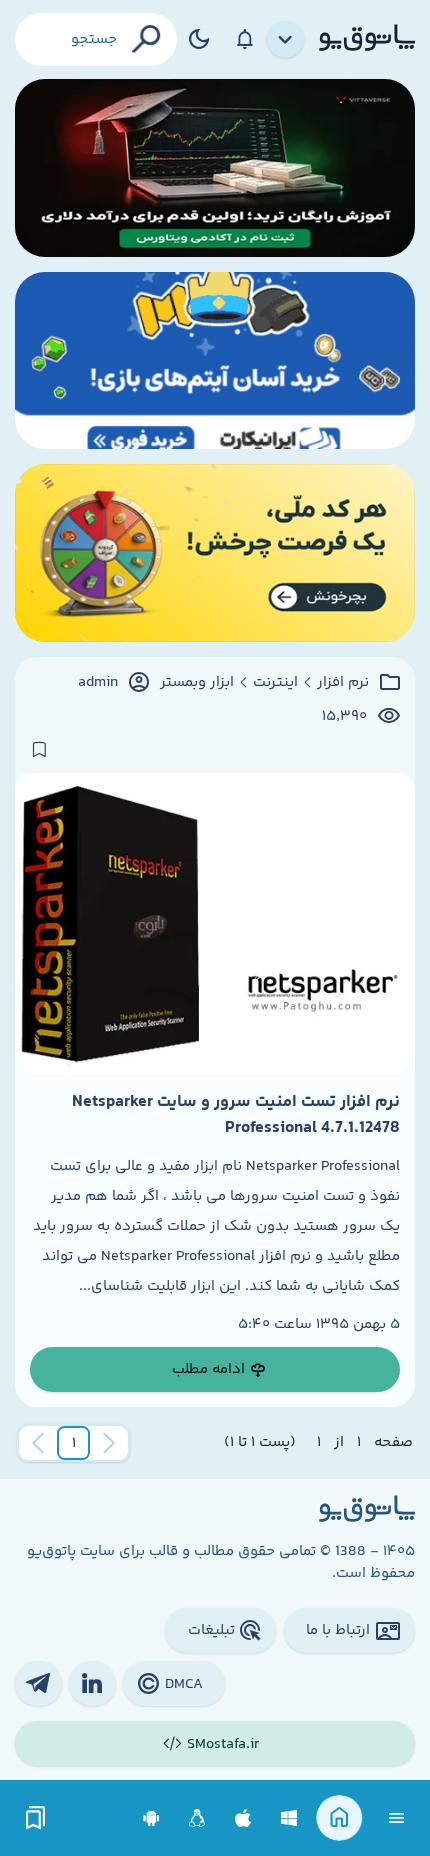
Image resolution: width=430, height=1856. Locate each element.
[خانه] (339, 1818)
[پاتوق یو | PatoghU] (367, 39)
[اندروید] (151, 1818)
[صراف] (215, 553)
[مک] (243, 1818)
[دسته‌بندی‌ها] (286, 40)
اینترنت (275, 683)
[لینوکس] (197, 1818)
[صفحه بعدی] (38, 1443)
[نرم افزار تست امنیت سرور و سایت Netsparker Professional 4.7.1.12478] (215, 923)
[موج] (215, 168)
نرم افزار (343, 683)
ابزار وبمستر (197, 683)
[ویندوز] (289, 1818)
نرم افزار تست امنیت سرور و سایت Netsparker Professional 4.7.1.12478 (236, 1115)
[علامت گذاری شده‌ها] (36, 1818)
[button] (74, 1443)
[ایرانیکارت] (215, 361)
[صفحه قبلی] (109, 1443)
